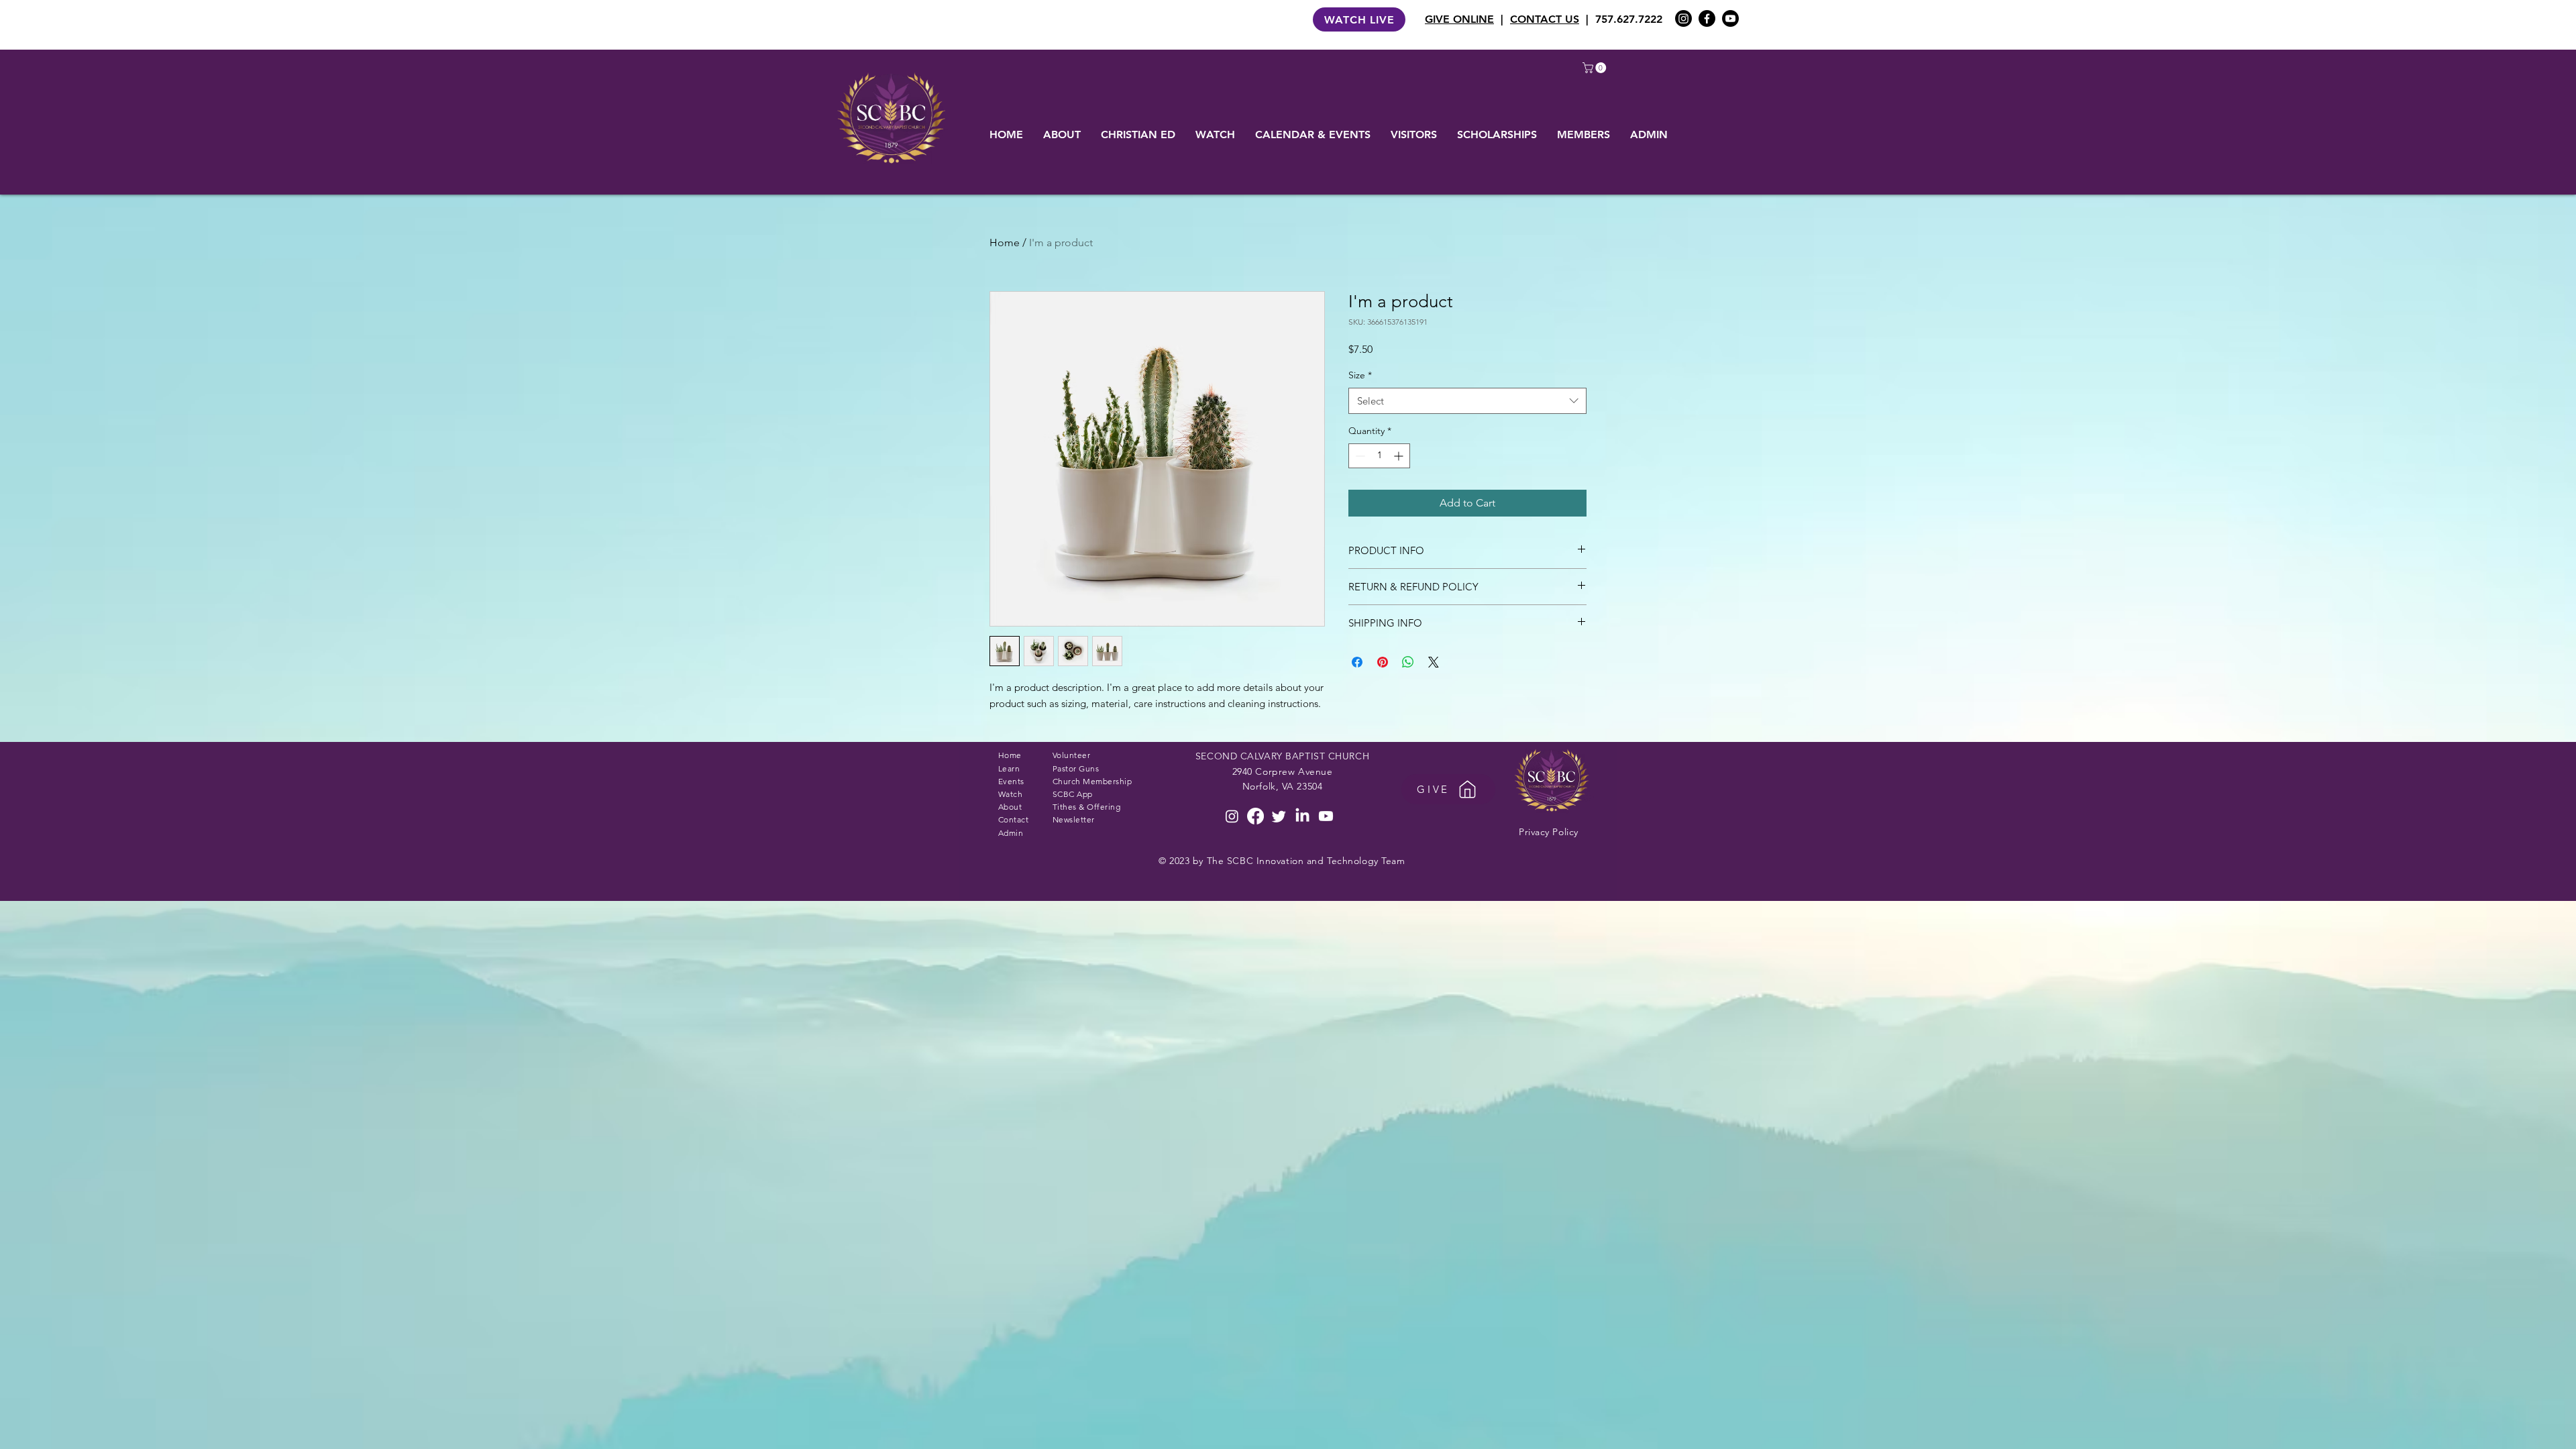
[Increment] (1400, 456)
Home (1005, 243)
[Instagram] (1683, 18)
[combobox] (1467, 401)
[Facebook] (1707, 18)
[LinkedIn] (1302, 816)
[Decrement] (1359, 456)
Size (1360, 375)
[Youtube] (1730, 18)
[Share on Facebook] (1357, 662)
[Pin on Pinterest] (1383, 662)
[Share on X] (1434, 662)
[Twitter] (1279, 816)
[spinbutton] (1379, 456)
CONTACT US (1545, 19)
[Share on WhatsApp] (1408, 662)
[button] (1596, 68)
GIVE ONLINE (1459, 19)
